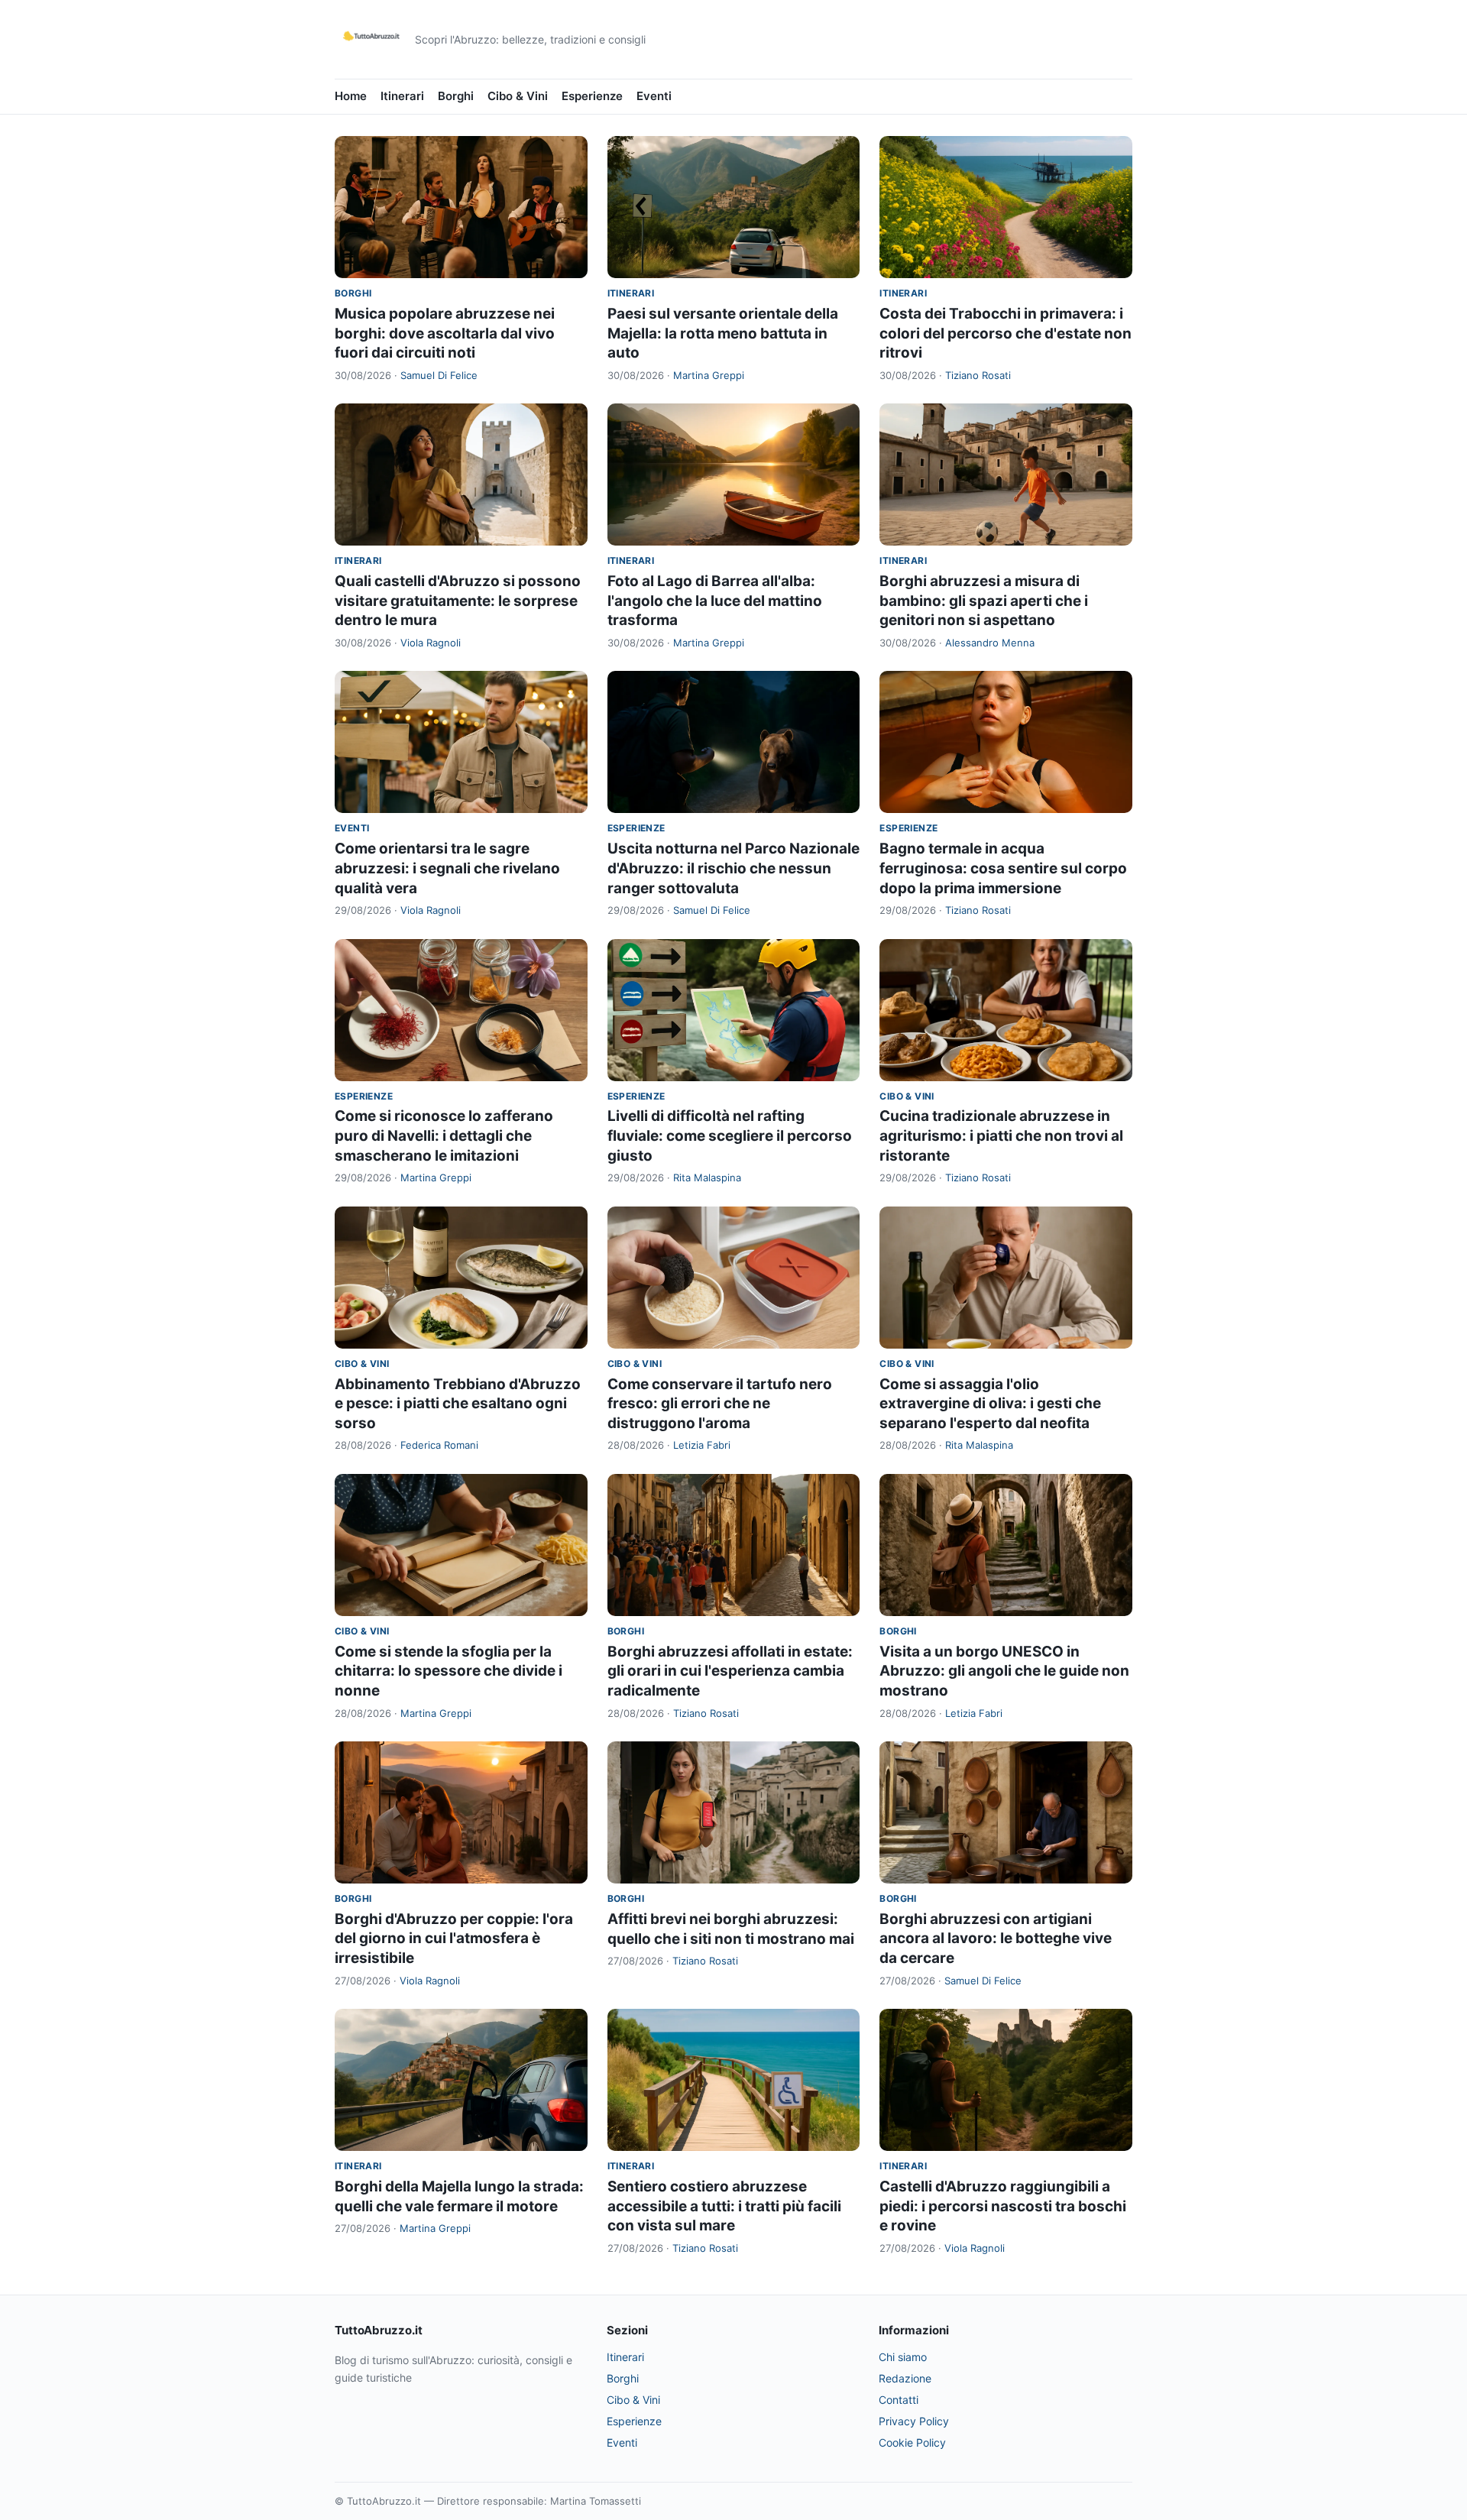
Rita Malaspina (707, 1177)
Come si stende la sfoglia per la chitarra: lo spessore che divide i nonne (449, 1671)
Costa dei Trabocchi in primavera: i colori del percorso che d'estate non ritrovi (1006, 333)
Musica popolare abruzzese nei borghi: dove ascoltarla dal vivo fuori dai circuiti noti (445, 333)
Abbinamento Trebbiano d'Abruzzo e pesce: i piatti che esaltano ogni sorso (458, 1404)
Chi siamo (903, 2357)
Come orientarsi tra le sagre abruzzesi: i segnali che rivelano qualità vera (447, 868)
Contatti (899, 2400)
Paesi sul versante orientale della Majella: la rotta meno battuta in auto (723, 333)
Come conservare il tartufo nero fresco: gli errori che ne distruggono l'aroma (720, 1404)
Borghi (456, 96)
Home (351, 96)
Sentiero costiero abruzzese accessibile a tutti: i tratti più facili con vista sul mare (724, 2206)
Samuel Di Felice (439, 375)
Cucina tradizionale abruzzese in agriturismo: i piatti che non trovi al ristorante (1001, 1135)
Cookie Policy (912, 2442)
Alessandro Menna (990, 643)
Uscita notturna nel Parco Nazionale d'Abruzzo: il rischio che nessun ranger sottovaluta (733, 868)
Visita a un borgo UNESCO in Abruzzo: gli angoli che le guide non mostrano (1004, 1671)
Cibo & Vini (518, 96)
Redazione (905, 2378)
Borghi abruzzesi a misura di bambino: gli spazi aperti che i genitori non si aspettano (984, 601)
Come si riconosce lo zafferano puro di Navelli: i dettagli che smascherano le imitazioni (444, 1135)
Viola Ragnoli (431, 643)
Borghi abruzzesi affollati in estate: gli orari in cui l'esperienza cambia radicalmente (730, 1671)
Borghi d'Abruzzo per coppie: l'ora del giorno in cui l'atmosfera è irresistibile (454, 1939)
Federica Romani (439, 1445)
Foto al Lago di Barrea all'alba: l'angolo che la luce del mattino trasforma (715, 601)
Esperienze (592, 96)
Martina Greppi (709, 375)
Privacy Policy (914, 2421)
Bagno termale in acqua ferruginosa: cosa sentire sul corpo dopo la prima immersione (1003, 868)
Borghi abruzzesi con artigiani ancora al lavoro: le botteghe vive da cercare (996, 1939)
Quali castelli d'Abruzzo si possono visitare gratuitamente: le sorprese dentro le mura (458, 601)
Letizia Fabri (702, 1445)
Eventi (654, 96)
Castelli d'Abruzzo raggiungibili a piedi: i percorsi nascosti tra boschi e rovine (1003, 2206)
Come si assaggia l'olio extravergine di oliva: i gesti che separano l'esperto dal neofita (990, 1404)
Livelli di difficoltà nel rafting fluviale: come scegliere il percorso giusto (730, 1135)
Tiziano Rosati (978, 375)
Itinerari (402, 96)
